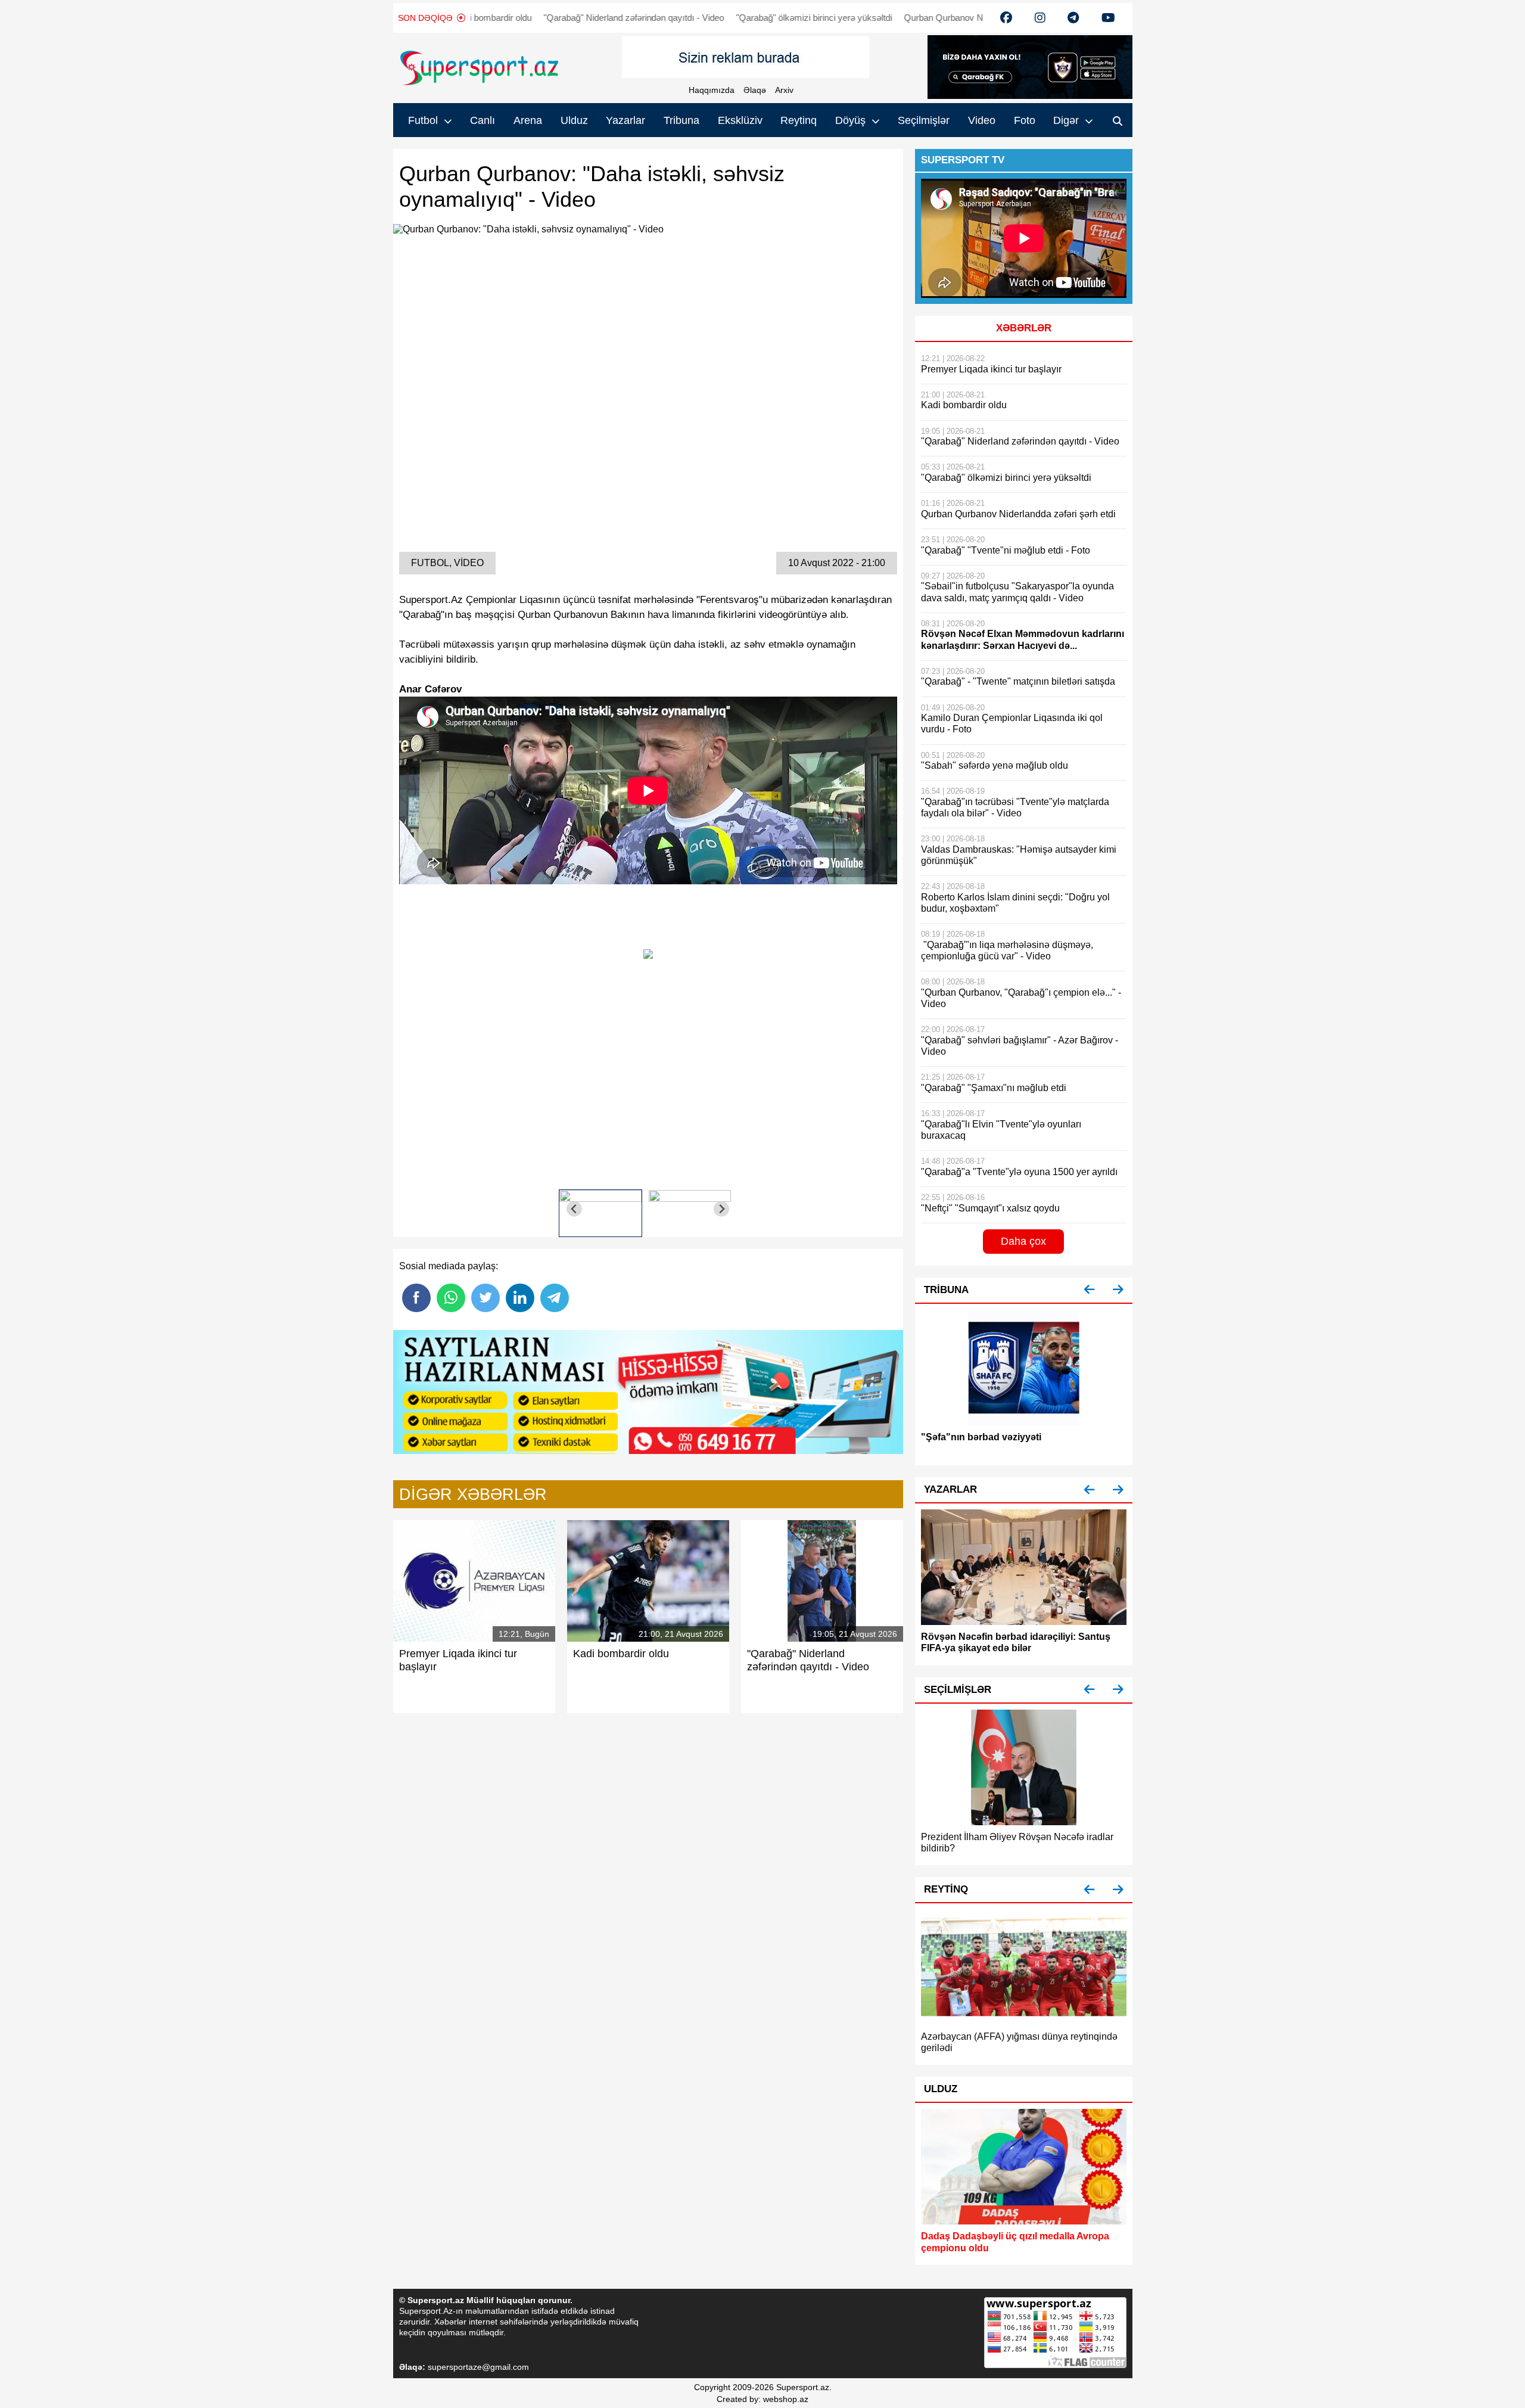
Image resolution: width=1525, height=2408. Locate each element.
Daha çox (1023, 1241)
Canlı (483, 120)
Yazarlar (625, 120)
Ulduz (574, 120)
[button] (1090, 1290)
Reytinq (799, 120)
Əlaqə (755, 90)
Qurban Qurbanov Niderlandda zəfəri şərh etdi (960, 18)
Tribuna (681, 120)
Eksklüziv (740, 120)
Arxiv (784, 90)
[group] (600, 1209)
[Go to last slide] (575, 1209)
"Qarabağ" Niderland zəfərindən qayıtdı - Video (601, 18)
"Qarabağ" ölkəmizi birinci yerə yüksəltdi (781, 18)
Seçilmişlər (924, 120)
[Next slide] (722, 1209)
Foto (1025, 120)
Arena (528, 120)
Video (982, 120)
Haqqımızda (712, 90)
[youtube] (1006, 18)
